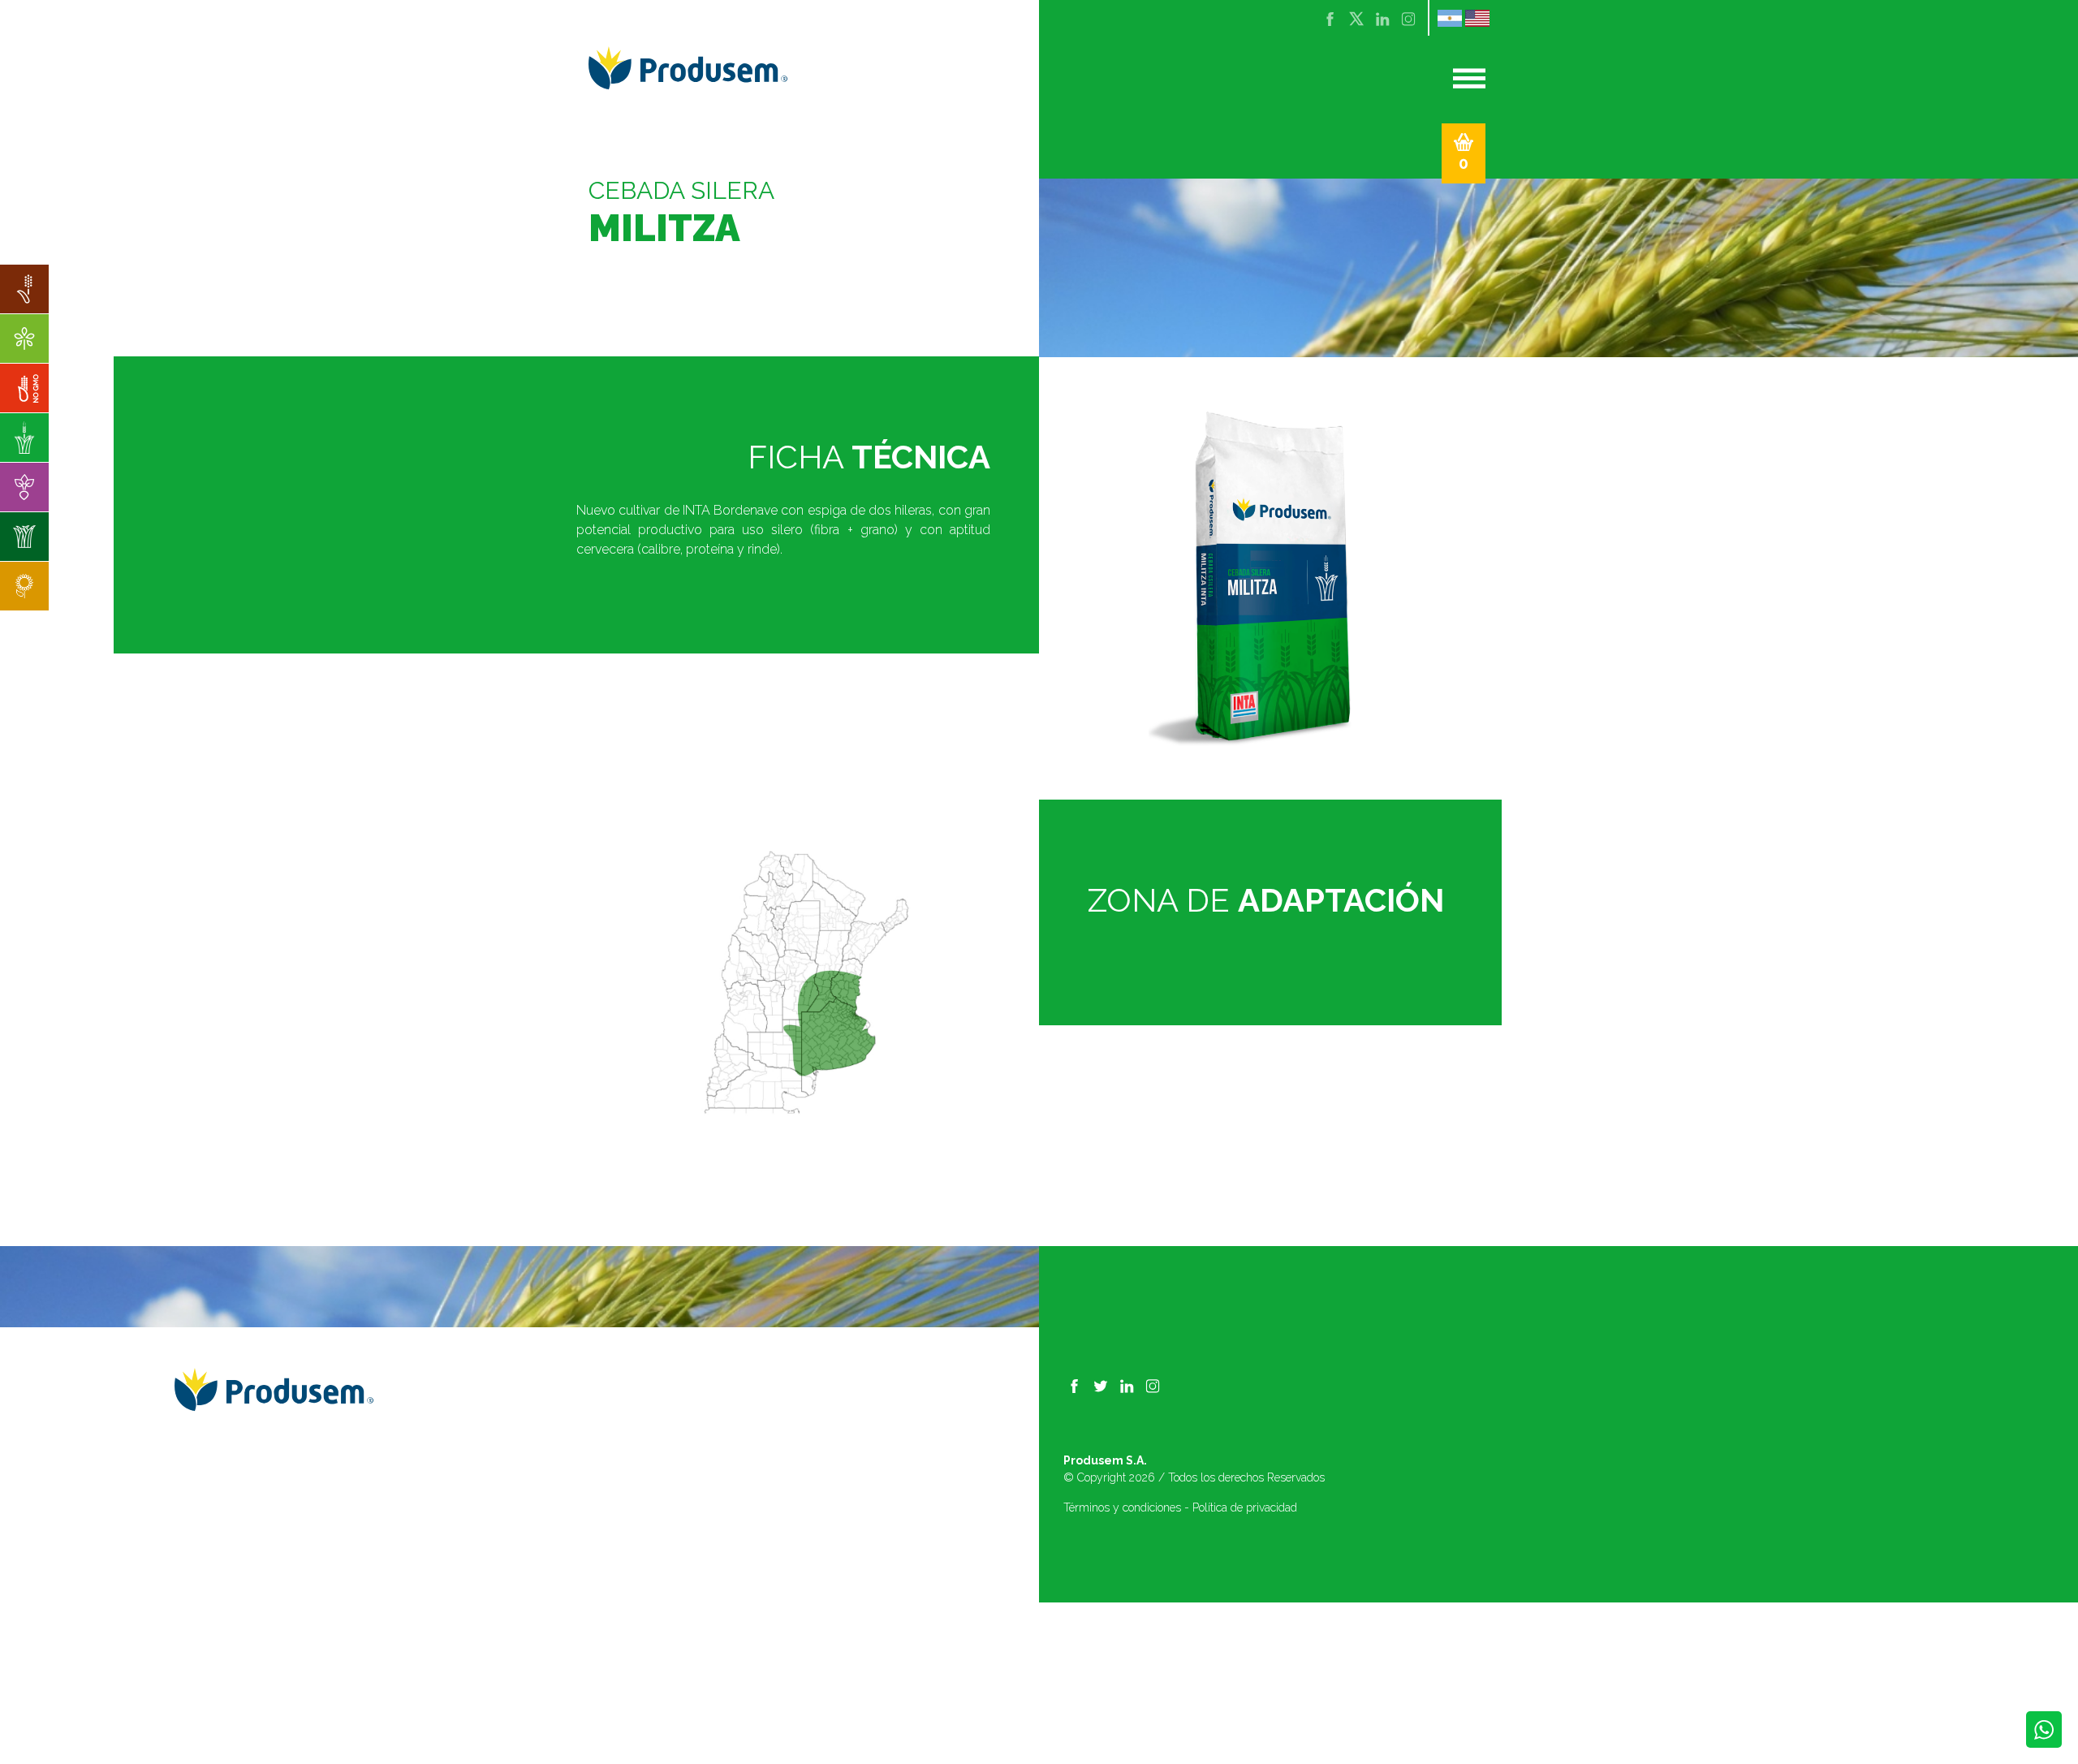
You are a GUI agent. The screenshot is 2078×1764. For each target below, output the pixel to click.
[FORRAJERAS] (24, 537)
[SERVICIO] (24, 487)
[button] (1464, 153)
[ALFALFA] (24, 339)
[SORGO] (24, 289)
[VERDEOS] (24, 438)
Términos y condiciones (1122, 1507)
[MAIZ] (24, 388)
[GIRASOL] (24, 586)
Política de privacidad (1245, 1507)
